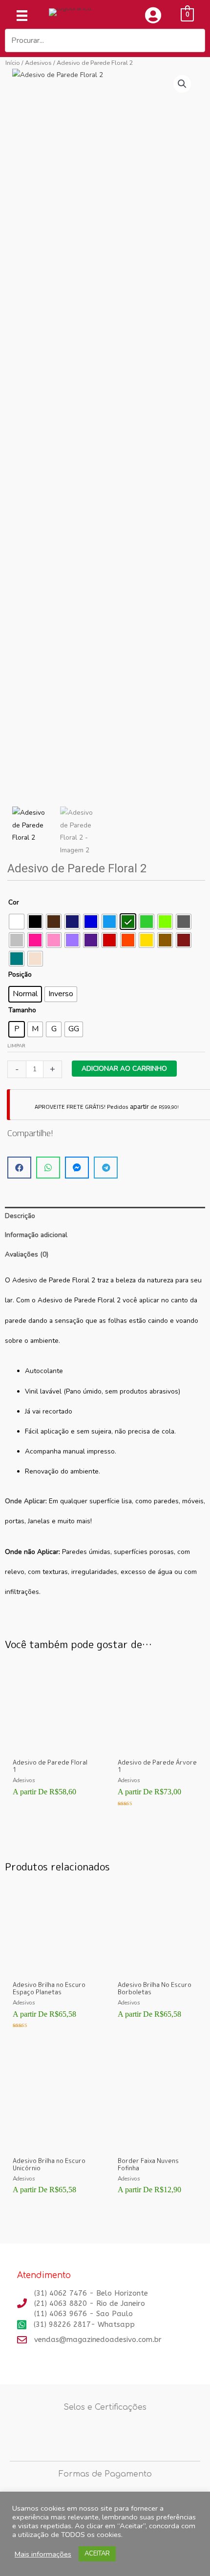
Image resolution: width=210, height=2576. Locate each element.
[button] (182, 84)
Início (13, 63)
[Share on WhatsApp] (48, 1168)
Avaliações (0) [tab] (27, 1254)
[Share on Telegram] (106, 1168)
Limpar (16, 1046)
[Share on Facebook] (19, 1168)
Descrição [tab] (20, 1216)
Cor (14, 902)
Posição (20, 974)
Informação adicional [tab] (36, 1235)
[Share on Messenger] (77, 1168)
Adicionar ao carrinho (124, 1069)
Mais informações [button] (43, 2554)
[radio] (17, 922)
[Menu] (22, 16)
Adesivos (38, 63)
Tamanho (22, 1010)
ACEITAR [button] (97, 2554)
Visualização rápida (53, 1746)
